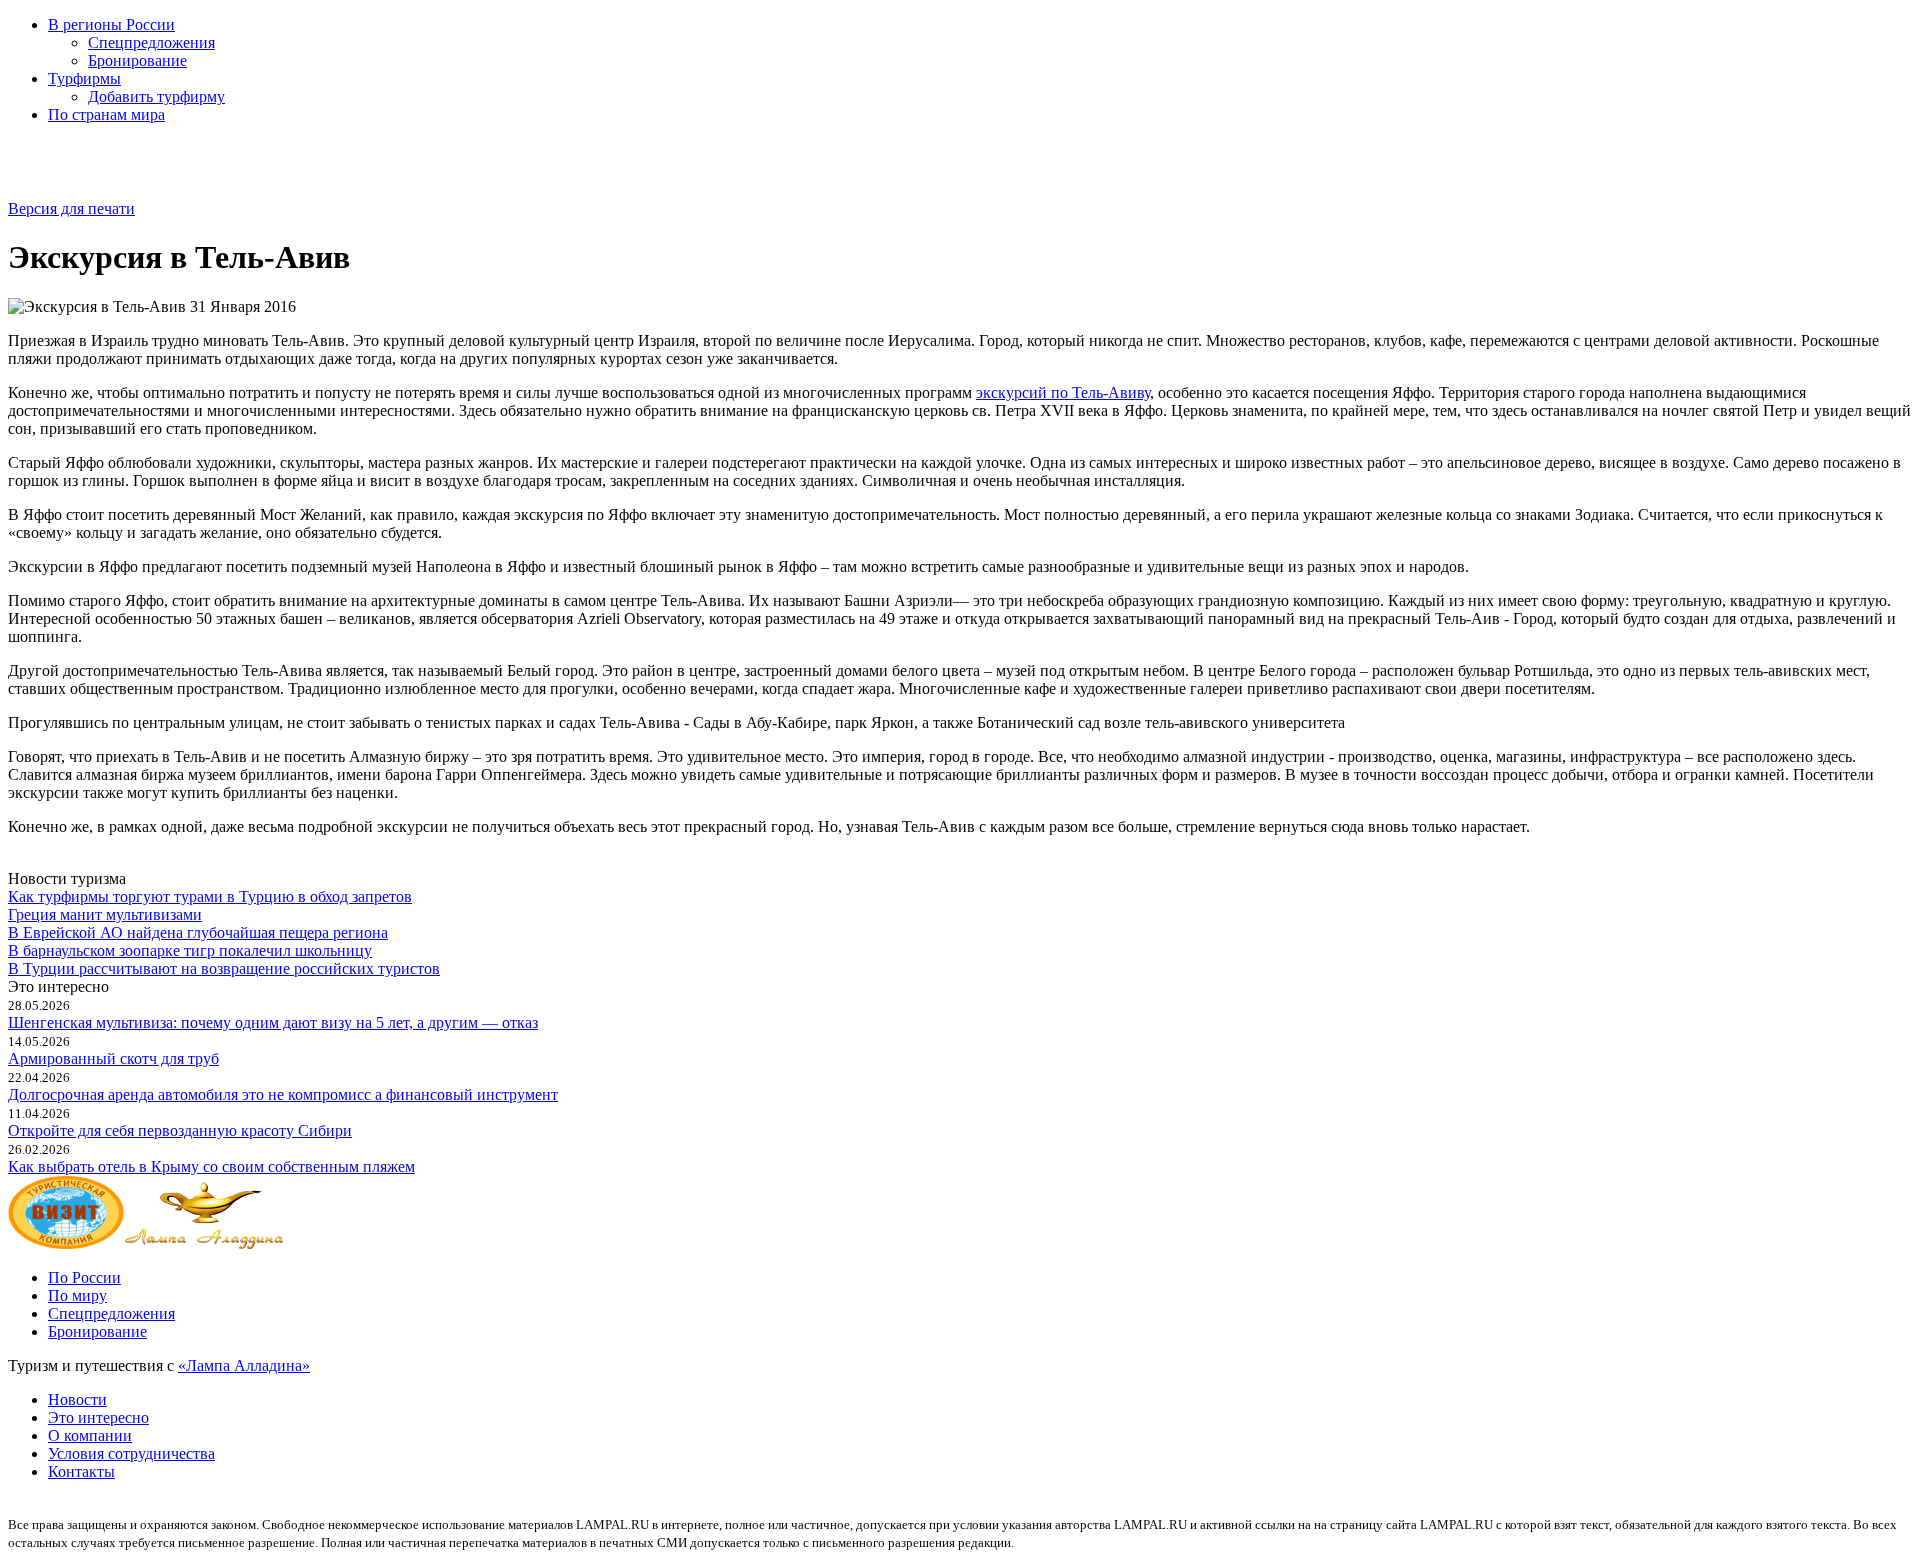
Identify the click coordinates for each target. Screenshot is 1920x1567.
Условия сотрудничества (131, 1453)
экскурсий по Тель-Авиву (1063, 392)
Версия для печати (71, 208)
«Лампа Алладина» (244, 1365)
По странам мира (106, 114)
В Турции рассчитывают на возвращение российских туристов (224, 968)
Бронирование (137, 60)
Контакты (81, 1471)
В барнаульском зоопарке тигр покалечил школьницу (190, 950)
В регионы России (111, 24)
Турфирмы (84, 78)
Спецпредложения (151, 42)
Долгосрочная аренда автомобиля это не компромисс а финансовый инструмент (283, 1094)
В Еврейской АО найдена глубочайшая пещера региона (198, 932)
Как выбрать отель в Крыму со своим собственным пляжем (211, 1166)
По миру (77, 1295)
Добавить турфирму (156, 96)
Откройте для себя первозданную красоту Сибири (180, 1130)
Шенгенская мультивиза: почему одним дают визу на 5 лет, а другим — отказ (273, 1022)
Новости (77, 1399)
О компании (90, 1435)
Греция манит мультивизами (105, 914)
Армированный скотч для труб (113, 1058)
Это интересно (98, 1417)
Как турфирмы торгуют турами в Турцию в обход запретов (210, 896)
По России (84, 1277)
